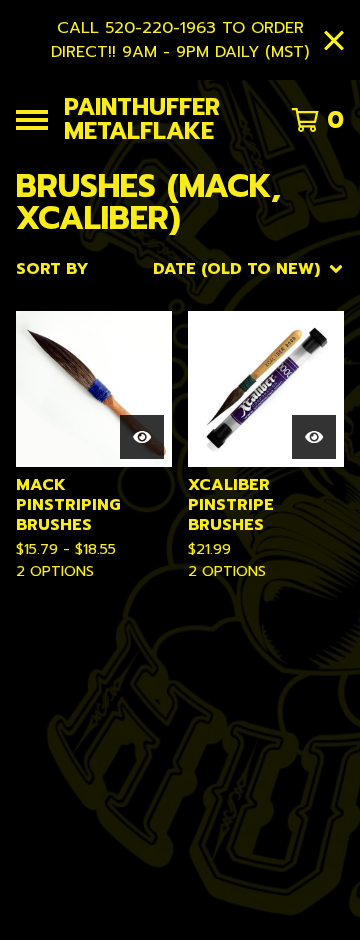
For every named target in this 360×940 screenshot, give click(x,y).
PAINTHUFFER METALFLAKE (142, 119)
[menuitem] (180, 269)
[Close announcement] (334, 40)
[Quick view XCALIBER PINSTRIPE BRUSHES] (314, 437)
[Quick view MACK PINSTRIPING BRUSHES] (142, 437)
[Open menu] (32, 120)
